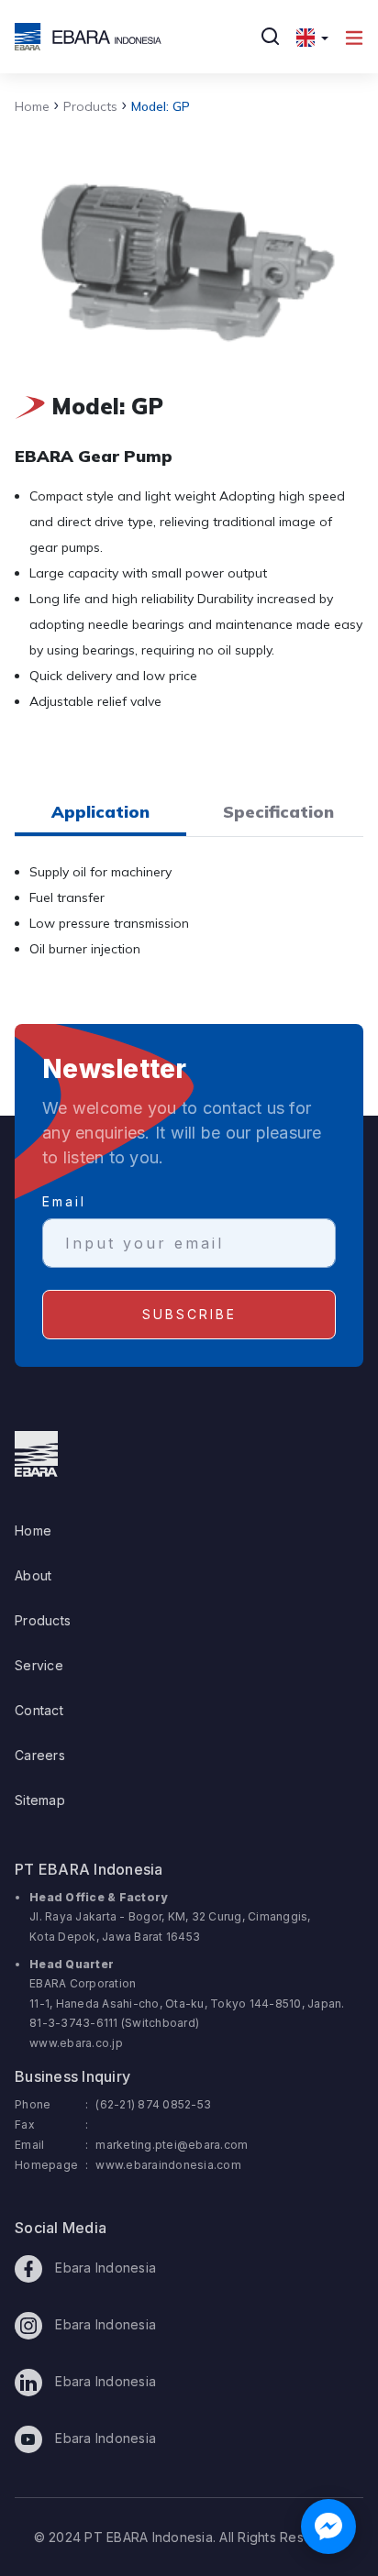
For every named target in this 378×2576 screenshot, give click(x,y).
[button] (312, 37)
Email (64, 1201)
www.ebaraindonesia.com (168, 2165)
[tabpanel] (189, 921)
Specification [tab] (278, 812)
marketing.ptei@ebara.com (172, 2145)
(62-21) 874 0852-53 (153, 2104)
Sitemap (40, 1800)
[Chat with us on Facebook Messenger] (328, 2526)
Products (86, 106)
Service (39, 1665)
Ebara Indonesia (104, 2268)
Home (32, 106)
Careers (40, 1755)
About (33, 1575)
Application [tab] (100, 812)
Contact (39, 1710)
